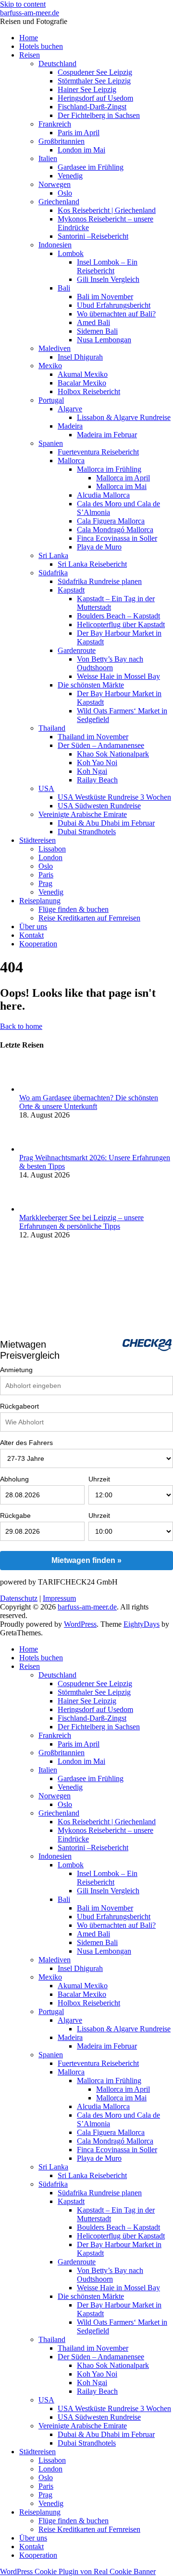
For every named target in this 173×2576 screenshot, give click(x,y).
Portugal (51, 400)
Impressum (59, 1598)
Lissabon (52, 849)
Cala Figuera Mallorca (111, 521)
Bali (64, 288)
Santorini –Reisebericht (93, 236)
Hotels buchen (41, 46)
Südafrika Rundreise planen (100, 581)
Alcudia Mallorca (103, 495)
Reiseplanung (40, 901)
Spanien (51, 443)
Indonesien (55, 245)
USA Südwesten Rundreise (99, 806)
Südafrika (53, 573)
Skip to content (23, 4)
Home (29, 38)
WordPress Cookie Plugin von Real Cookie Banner (78, 2571)
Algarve (70, 409)
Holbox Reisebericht (89, 391)
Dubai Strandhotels (87, 832)
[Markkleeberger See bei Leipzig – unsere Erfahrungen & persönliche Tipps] (35, 1209)
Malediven (55, 348)
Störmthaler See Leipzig (94, 81)
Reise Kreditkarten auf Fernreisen (89, 918)
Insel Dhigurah (80, 357)
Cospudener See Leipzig (95, 72)
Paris (46, 875)
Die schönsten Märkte (91, 685)
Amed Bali (93, 322)
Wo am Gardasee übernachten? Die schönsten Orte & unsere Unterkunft (89, 1102)
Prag (45, 883)
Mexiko (50, 366)
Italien (48, 158)
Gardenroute (77, 650)
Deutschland (57, 64)
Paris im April (79, 133)
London (50, 857)
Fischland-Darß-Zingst (92, 107)
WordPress (80, 1624)
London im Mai (81, 150)
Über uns (33, 927)
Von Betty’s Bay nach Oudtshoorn (110, 663)
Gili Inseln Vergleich (108, 279)
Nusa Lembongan (104, 340)
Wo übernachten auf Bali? (116, 314)
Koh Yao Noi (97, 763)
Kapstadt (71, 590)
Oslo (65, 193)
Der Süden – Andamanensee (101, 745)
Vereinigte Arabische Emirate (83, 814)
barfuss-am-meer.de (30, 13)
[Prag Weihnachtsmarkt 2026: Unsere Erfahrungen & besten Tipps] (35, 1149)
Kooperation (38, 944)
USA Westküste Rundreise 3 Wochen (114, 797)
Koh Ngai (92, 771)
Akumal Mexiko (83, 374)
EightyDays (142, 1624)
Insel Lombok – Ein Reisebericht (107, 266)
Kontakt (31, 935)
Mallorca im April (123, 478)
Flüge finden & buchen (74, 909)
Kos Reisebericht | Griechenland (107, 210)
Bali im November (105, 297)
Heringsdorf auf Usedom (95, 98)
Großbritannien (62, 141)
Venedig (70, 176)
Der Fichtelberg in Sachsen (99, 115)
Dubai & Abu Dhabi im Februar (106, 823)
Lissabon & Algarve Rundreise (124, 417)
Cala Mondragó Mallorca (115, 530)
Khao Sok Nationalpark (113, 754)
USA (46, 788)
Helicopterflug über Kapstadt (121, 624)
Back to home (21, 1026)
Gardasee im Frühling (91, 167)
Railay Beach (97, 780)
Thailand (52, 728)
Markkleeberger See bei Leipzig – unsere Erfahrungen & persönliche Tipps (81, 1222)
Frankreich (55, 124)
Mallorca (71, 460)
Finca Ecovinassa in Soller (117, 538)
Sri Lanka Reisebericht (92, 564)
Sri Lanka (53, 555)
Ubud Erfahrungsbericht (114, 305)
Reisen (30, 55)
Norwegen (55, 184)
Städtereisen (37, 840)
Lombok (71, 253)
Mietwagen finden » (86, 1560)
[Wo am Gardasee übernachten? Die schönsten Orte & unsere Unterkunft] (35, 1089)
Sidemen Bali (97, 331)
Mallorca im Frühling (109, 469)
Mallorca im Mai (121, 486)
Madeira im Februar (107, 435)
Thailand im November (93, 737)
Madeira (70, 426)
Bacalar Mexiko (82, 383)
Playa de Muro (99, 547)
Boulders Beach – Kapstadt (118, 616)
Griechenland (59, 202)
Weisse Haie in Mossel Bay (118, 676)
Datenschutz (19, 1598)
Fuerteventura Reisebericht (98, 452)
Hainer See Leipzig (87, 89)
